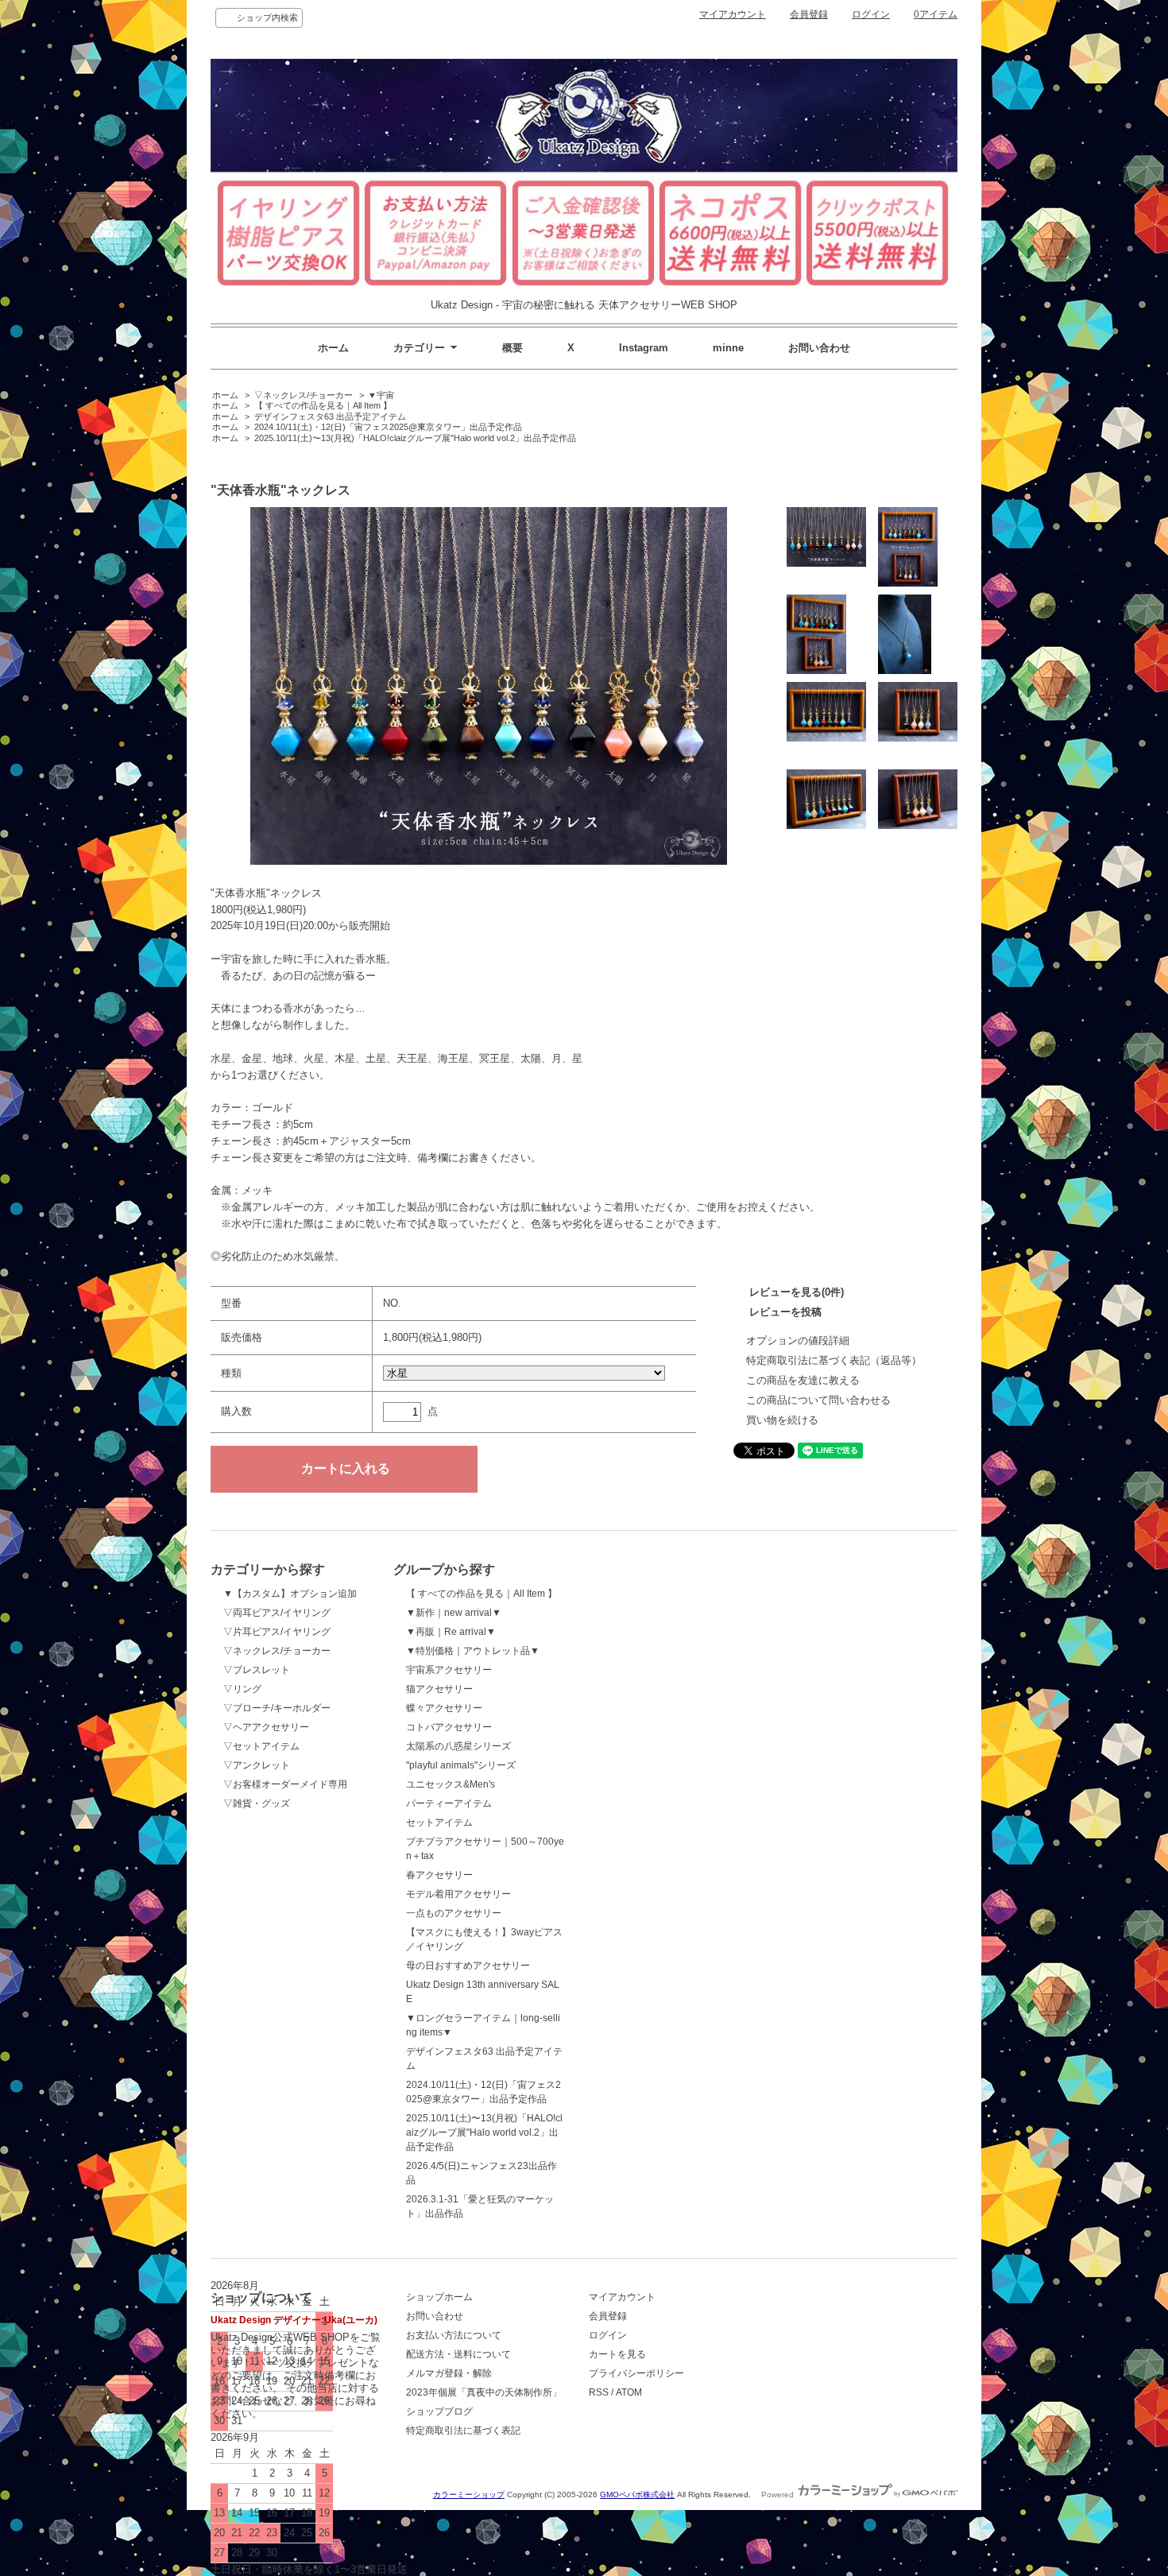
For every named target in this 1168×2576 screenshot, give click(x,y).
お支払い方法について (454, 2335)
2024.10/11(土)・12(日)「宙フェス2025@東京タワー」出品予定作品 (388, 427)
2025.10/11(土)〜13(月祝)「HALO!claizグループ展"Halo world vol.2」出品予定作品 (415, 438)
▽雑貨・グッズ (257, 1803)
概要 (512, 348)
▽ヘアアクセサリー (266, 1727)
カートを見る (617, 2354)
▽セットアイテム (261, 1746)
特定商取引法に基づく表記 (463, 2431)
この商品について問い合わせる (818, 1400)
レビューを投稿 (785, 1312)
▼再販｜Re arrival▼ (451, 1632)
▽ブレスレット (257, 1670)
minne (728, 348)
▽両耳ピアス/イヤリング (277, 1613)
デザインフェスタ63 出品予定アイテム (330, 416)
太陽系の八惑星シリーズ (458, 1746)
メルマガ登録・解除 (449, 2373)
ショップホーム (439, 2297)
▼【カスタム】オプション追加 (290, 1594)
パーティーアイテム (449, 1803)
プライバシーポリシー (636, 2373)
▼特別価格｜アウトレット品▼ (473, 1651)
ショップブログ (439, 2411)
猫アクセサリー (439, 1689)
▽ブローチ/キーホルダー (277, 1708)
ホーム (333, 348)
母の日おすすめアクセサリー (468, 1966)
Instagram (644, 348)
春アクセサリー (439, 1875)
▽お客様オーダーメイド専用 (285, 1784)
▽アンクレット (257, 1765)
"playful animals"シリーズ (461, 1765)
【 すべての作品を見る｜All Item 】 (323, 405)
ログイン (871, 14)
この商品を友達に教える (803, 1380)
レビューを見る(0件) (797, 1292)
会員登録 (809, 14)
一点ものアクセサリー (454, 1913)
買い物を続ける (782, 1420)
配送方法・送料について (458, 2354)
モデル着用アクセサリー (458, 1894)
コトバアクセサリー (449, 1727)
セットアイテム (439, 1823)
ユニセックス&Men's (451, 1784)
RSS (599, 2392)
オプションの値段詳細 (798, 1340)
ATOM (629, 2392)
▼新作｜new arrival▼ (454, 1613)
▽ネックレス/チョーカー (304, 395)
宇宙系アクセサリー (449, 1670)
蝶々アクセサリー (444, 1708)
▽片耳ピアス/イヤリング (277, 1632)
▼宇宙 (381, 395)
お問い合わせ (819, 348)
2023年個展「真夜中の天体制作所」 (484, 2392)
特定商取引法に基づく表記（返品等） (834, 1360)
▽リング (242, 1689)
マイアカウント (733, 14)
